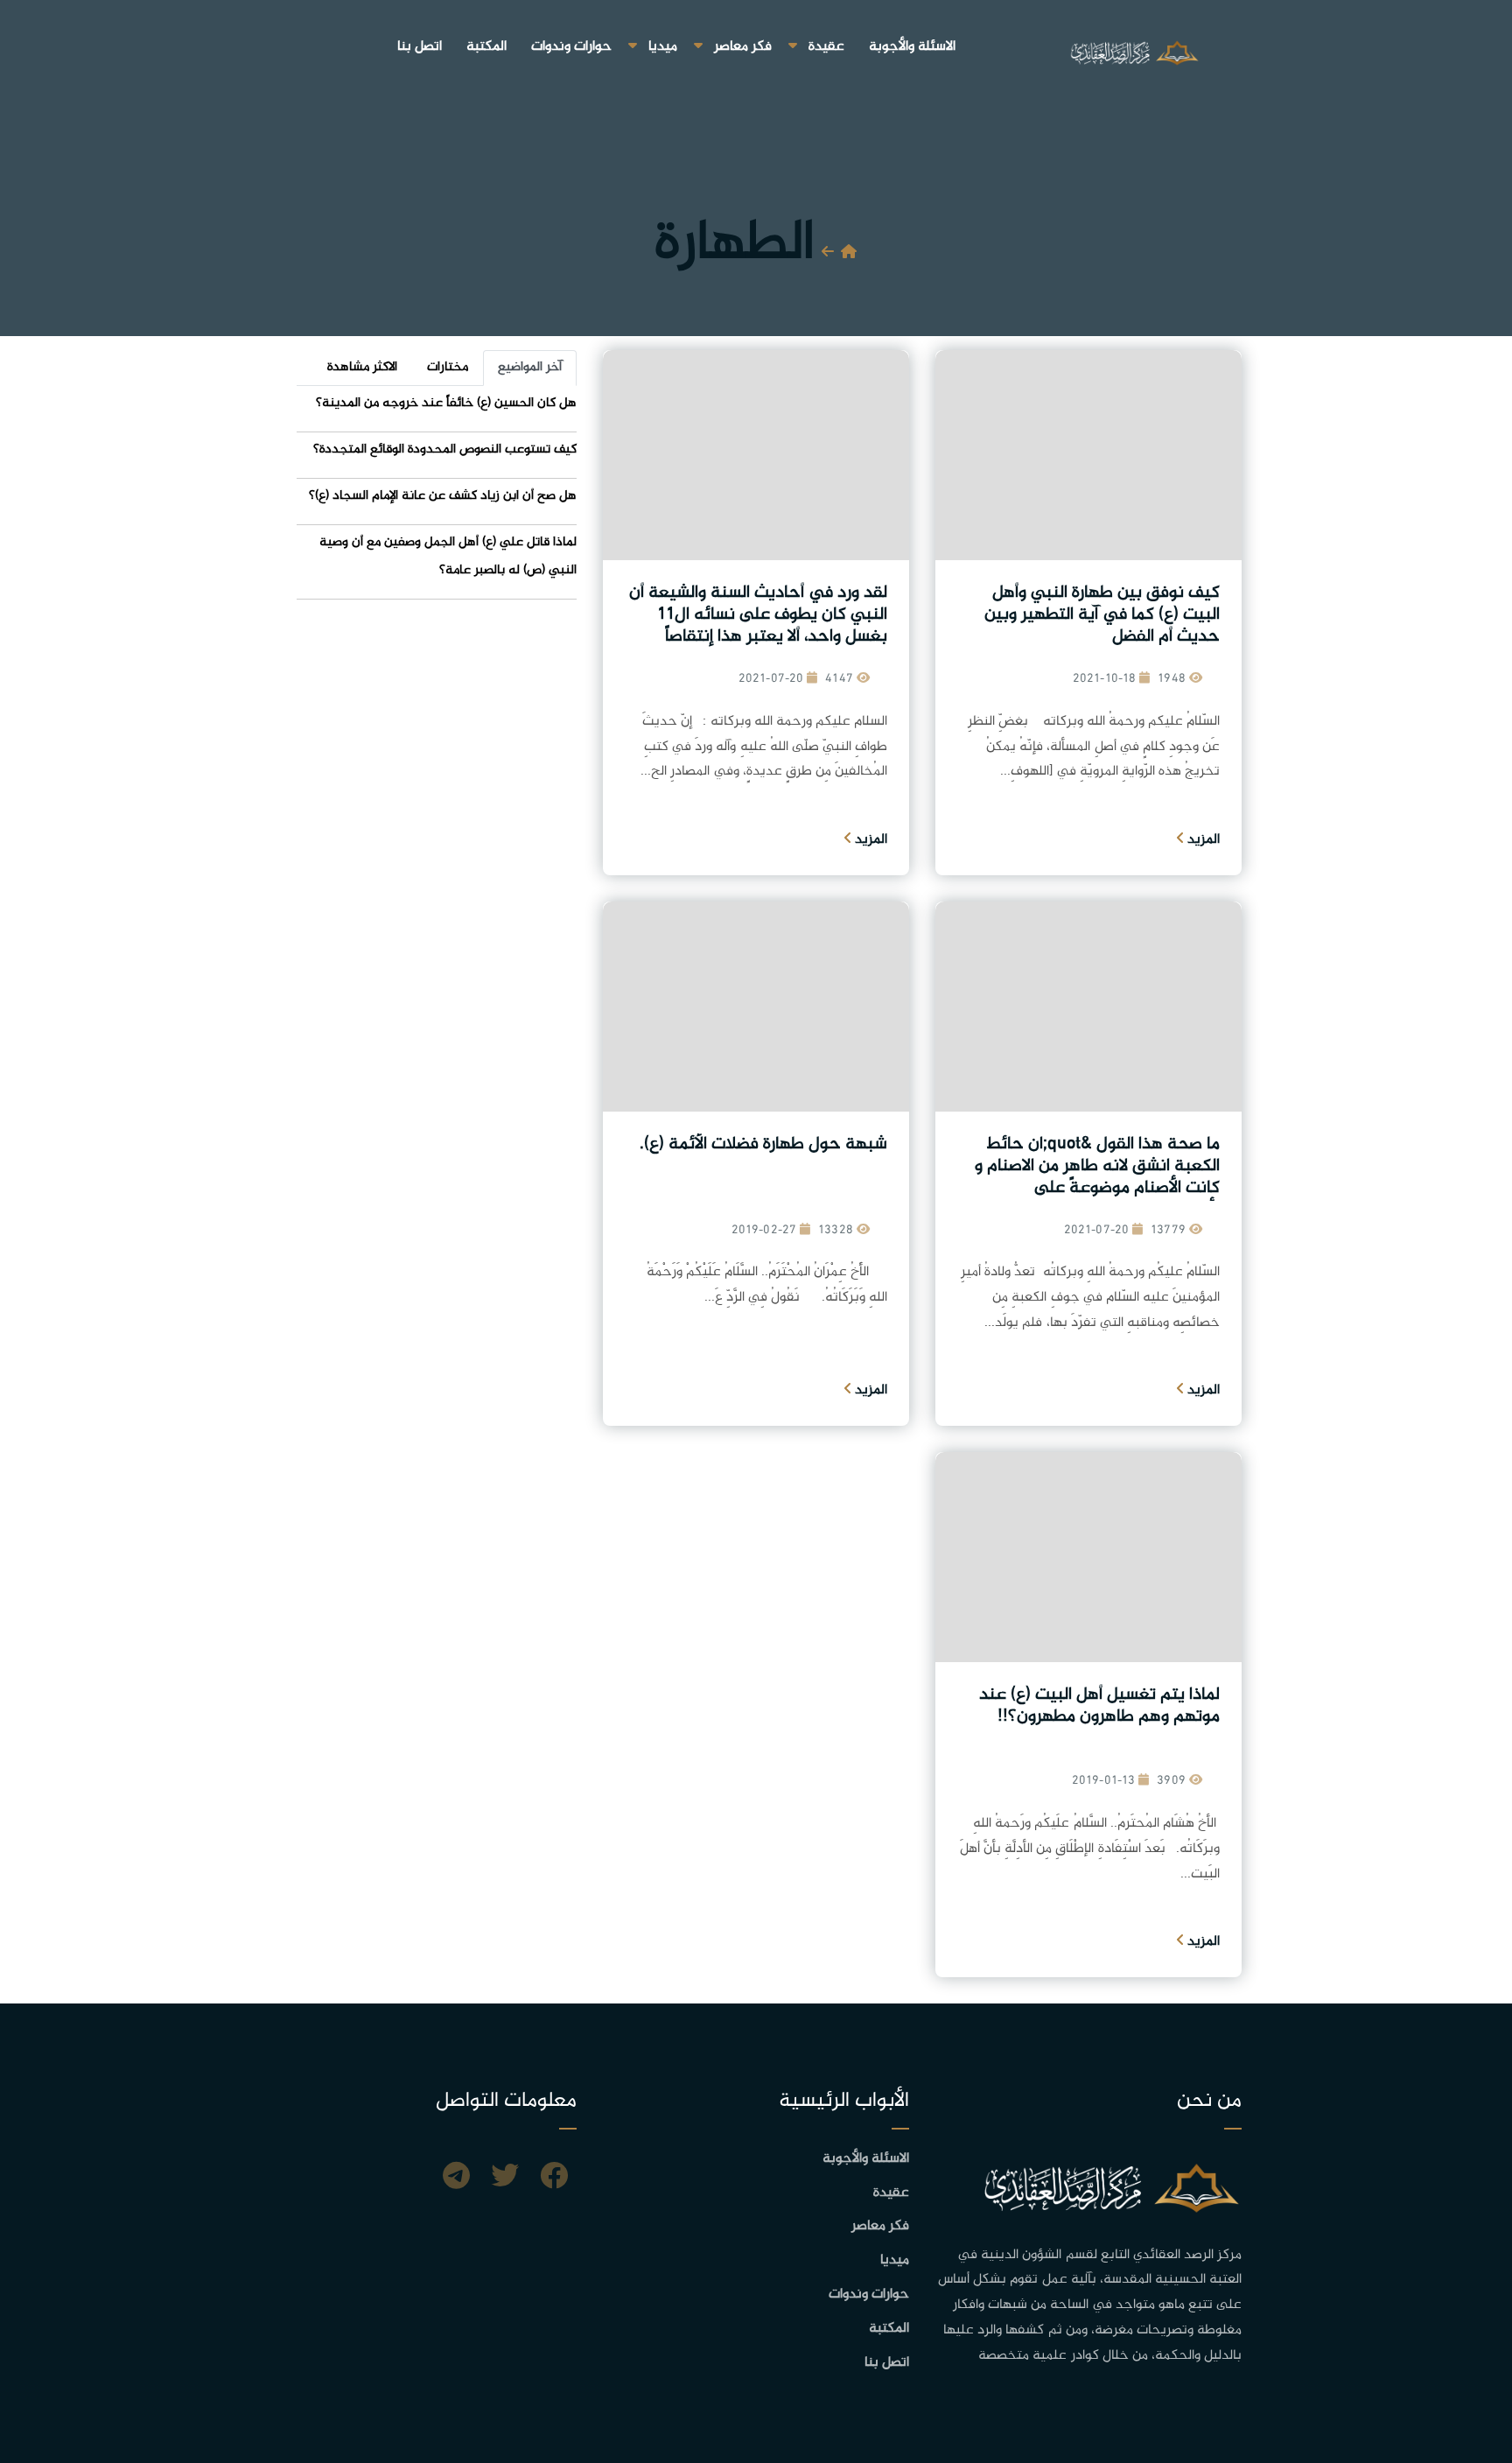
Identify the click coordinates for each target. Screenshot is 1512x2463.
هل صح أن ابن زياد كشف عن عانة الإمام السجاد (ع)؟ (443, 496)
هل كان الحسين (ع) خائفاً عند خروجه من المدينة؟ (446, 403)
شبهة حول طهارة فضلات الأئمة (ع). (763, 1144)
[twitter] (505, 2179)
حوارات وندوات (571, 47)
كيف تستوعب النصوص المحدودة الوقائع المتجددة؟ (445, 449)
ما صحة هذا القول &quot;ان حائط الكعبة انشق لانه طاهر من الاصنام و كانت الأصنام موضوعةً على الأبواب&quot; (1097, 1177)
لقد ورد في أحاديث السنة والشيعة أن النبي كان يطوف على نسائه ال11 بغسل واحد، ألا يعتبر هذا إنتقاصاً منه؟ (758, 626)
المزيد (1202, 840)
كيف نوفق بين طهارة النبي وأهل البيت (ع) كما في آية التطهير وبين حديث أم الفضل (1102, 615)
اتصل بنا (420, 47)
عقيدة (826, 47)
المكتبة (486, 47)
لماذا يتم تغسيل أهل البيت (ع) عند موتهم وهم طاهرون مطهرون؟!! (1099, 1706)
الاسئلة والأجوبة (912, 47)
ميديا (663, 47)
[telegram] (456, 2179)
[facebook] (554, 2179)
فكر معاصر (743, 47)
